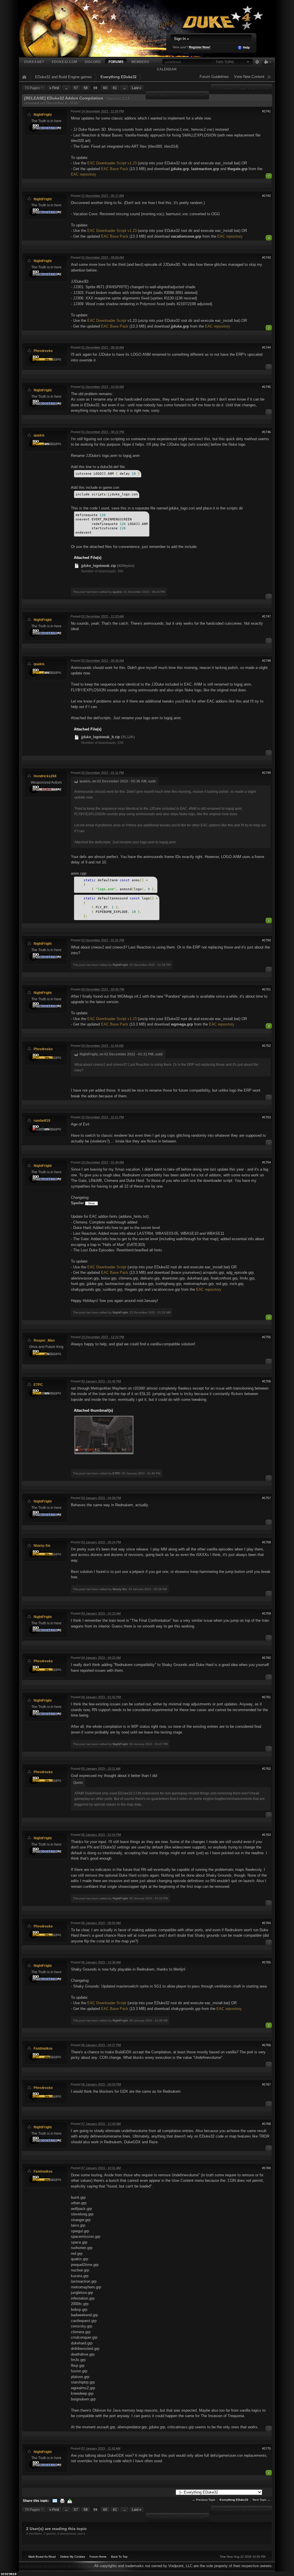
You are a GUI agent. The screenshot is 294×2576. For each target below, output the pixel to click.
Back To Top (119, 2557)
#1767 (266, 2084)
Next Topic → (261, 2500)
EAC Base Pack (115, 169)
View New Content (249, 77)
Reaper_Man (44, 1340)
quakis (39, 435)
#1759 (266, 1613)
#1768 (266, 2124)
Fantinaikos (43, 2048)
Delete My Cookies (73, 2557)
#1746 (266, 432)
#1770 (266, 2448)
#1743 (266, 257)
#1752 (266, 1046)
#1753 (266, 1117)
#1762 (266, 1769)
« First (54, 88)
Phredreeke (43, 351)
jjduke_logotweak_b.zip (100, 737)
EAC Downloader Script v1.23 (112, 163)
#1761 (266, 1697)
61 (115, 88)
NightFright (43, 115)
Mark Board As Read (42, 2557)
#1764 (266, 1923)
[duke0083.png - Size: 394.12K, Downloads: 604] (104, 1435)
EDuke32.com (64, 62)
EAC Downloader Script (107, 321)
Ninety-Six (42, 1545)
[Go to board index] (124, 28)
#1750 (266, 940)
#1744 (266, 347)
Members (140, 62)
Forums (116, 62)
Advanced (257, 62)
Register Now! (200, 47)
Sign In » (181, 39)
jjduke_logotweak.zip (98, 566)
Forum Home (98, 2557)
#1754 (266, 1162)
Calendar (167, 69)
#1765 (266, 1962)
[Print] (62, 2501)
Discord (93, 62)
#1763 (266, 1835)
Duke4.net (34, 62)
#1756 (266, 1381)
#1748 (266, 661)
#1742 (266, 196)
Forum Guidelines (214, 77)
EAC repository (84, 174)
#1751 (266, 989)
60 (105, 88)
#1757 (266, 1498)
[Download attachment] (77, 566)
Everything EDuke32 (118, 77)
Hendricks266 (45, 776)
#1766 (266, 2045)
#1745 (266, 387)
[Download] (70, 2501)
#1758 (266, 1542)
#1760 (266, 1658)
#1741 (266, 111)
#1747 (266, 616)
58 (86, 88)
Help (246, 47)
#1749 (266, 773)
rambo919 (42, 1120)
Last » (137, 88)
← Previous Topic (204, 2500)
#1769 (266, 2168)
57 (76, 88)
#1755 (266, 1337)
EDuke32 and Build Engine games (63, 77)
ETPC (38, 1385)
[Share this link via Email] (55, 2501)
